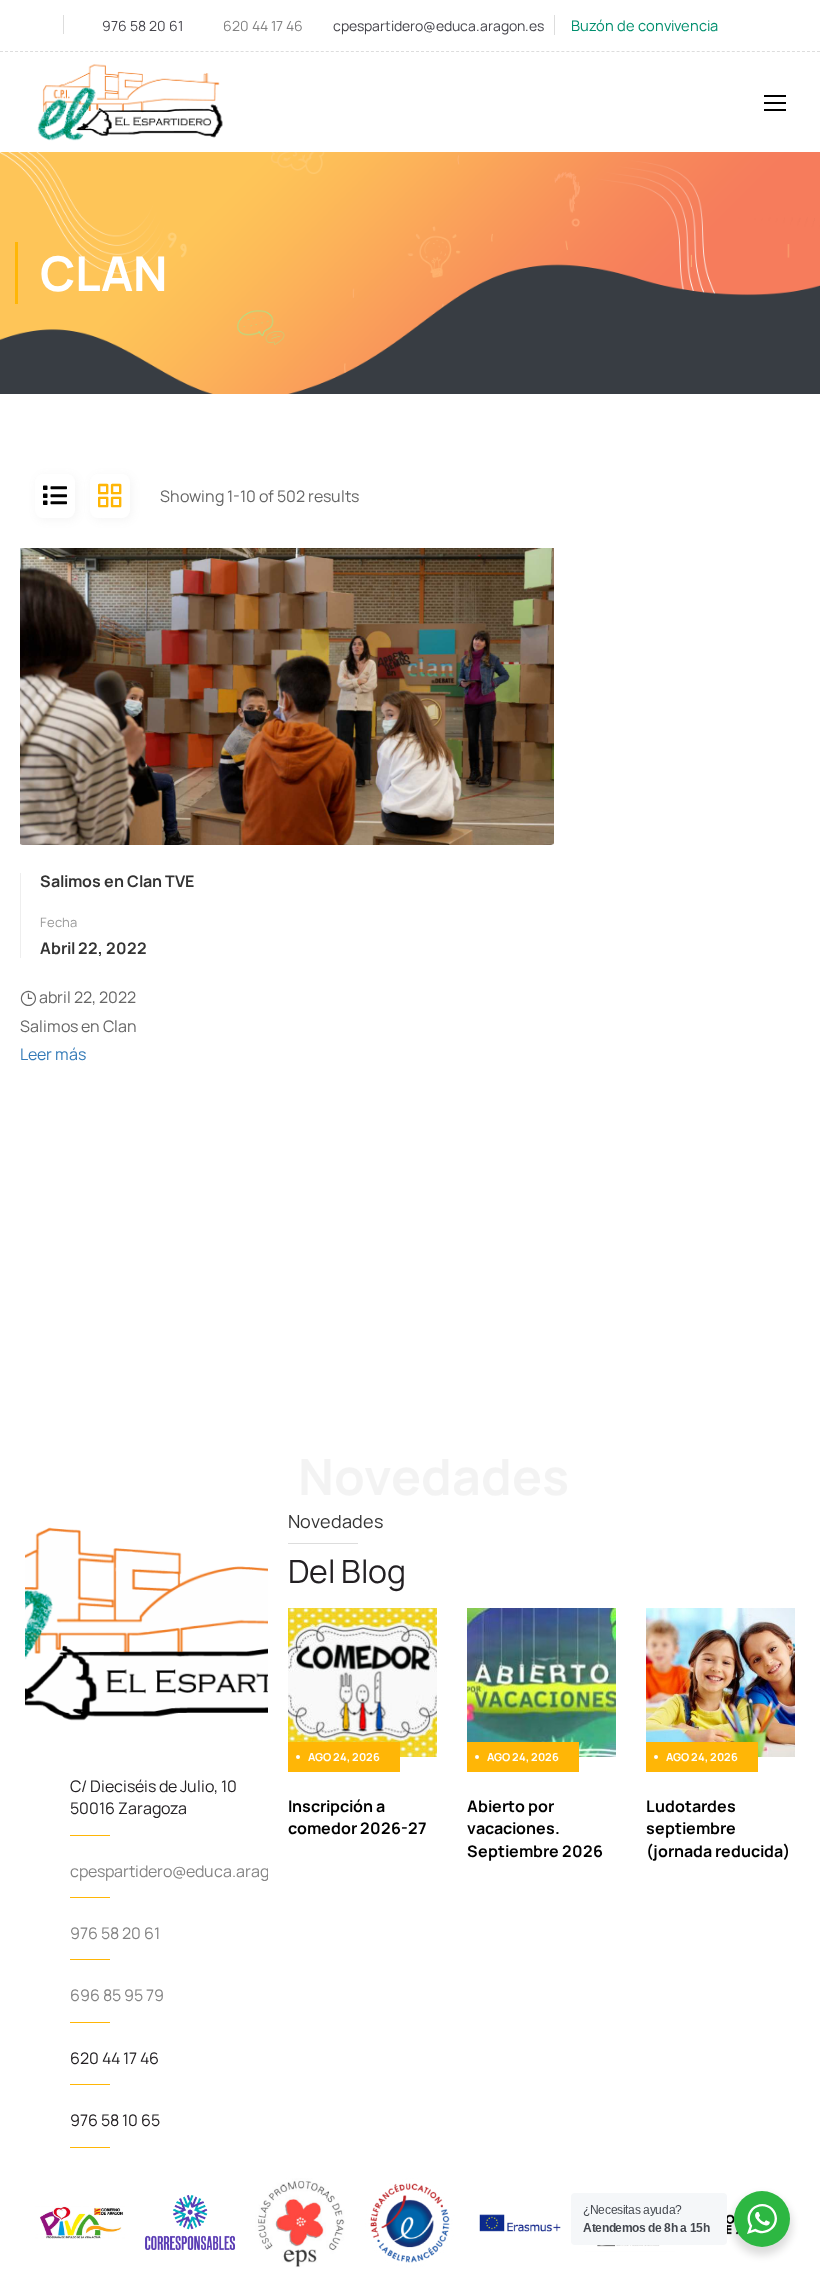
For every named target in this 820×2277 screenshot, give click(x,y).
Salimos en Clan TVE (117, 881)
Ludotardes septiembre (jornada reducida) (718, 1828)
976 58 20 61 (142, 25)
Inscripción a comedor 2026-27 (357, 1817)
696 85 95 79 (117, 1995)
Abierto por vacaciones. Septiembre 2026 (535, 1828)
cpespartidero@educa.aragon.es (438, 25)
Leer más (53, 1054)
